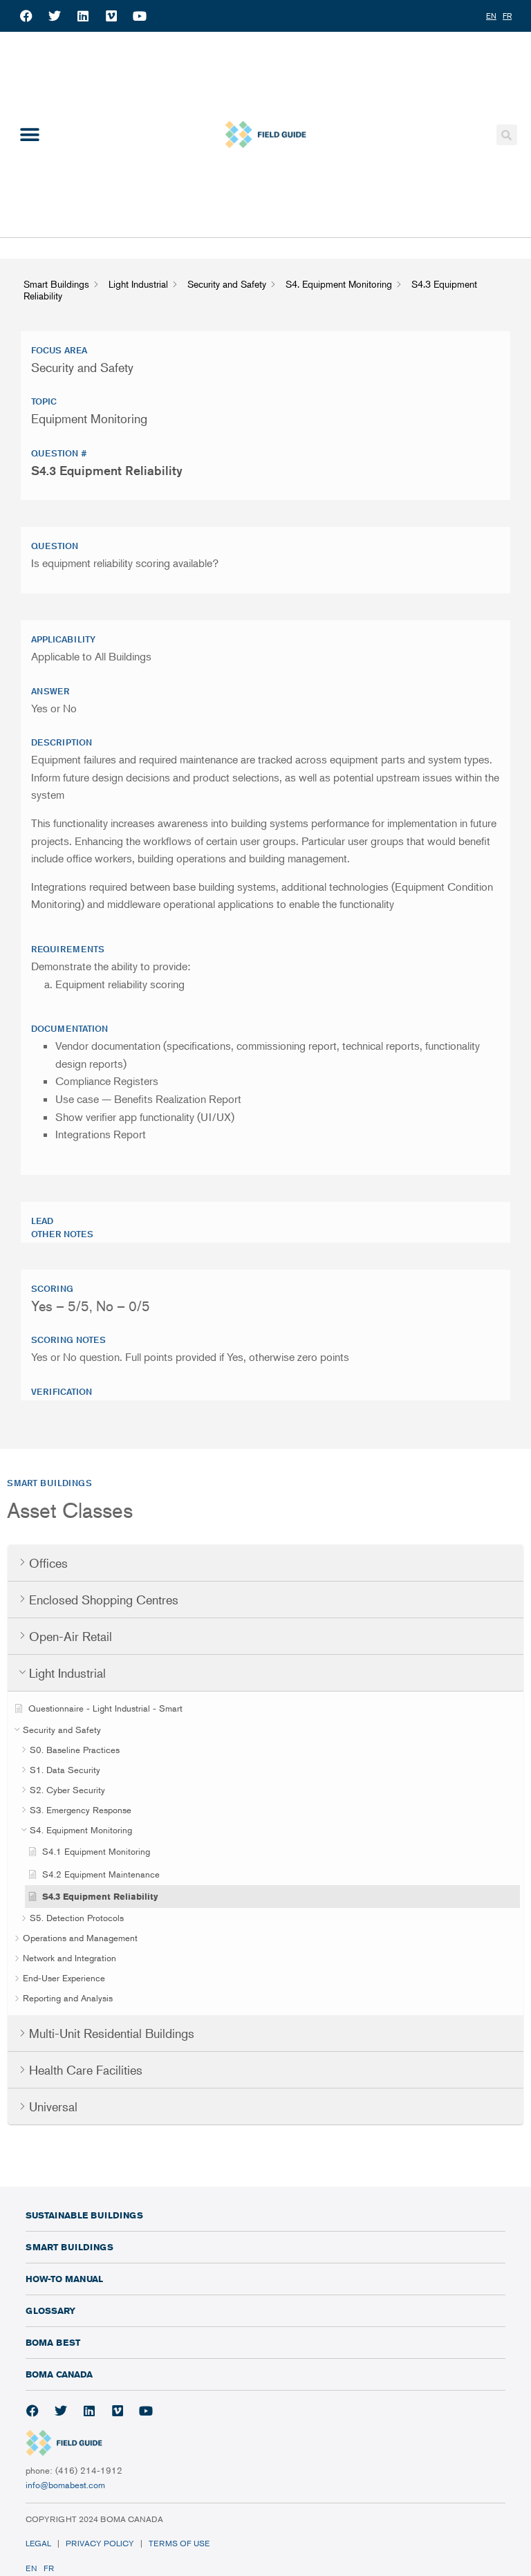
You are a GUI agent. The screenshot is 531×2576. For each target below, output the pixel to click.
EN (31, 2568)
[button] (29, 135)
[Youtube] (140, 16)
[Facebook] (26, 16)
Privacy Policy (100, 2543)
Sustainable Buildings (84, 2215)
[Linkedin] (83, 16)
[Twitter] (55, 16)
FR (49, 2568)
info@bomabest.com (65, 2485)
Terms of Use (180, 2543)
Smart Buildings (69, 2247)
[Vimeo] (111, 16)
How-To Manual (64, 2279)
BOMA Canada (59, 2374)
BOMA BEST (53, 2342)
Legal (38, 2543)
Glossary (50, 2310)
